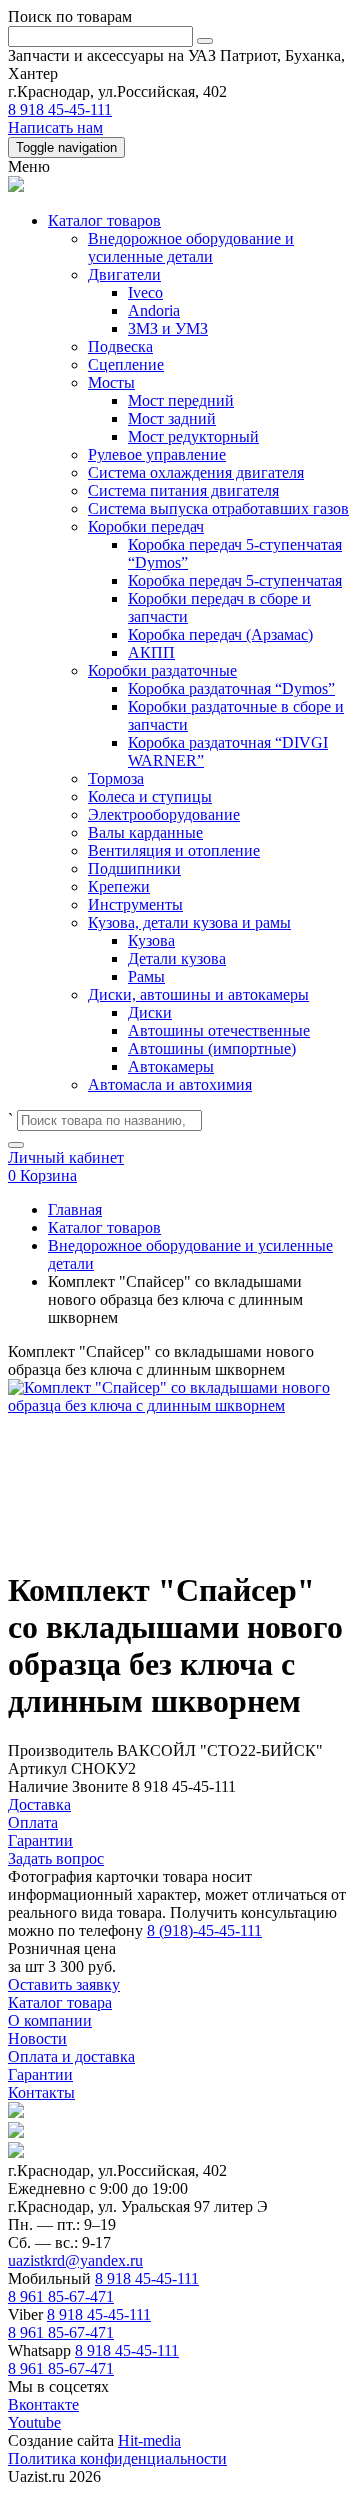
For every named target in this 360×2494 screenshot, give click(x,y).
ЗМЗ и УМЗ (168, 328)
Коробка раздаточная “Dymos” (231, 688)
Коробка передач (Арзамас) (220, 634)
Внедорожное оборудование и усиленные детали (191, 247)
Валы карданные (145, 832)
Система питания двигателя (183, 490)
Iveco (145, 292)
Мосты (111, 382)
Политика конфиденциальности (117, 2458)
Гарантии (40, 2074)
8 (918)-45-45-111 (204, 1930)
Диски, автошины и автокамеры (198, 994)
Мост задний (172, 418)
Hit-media (149, 2440)
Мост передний (181, 400)
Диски (150, 1012)
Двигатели (124, 274)
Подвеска (120, 346)
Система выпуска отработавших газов (218, 508)
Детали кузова (177, 958)
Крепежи (119, 886)
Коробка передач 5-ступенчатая (235, 580)
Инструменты (135, 904)
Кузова (151, 940)
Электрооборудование (164, 814)
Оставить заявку (64, 1984)
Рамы (146, 976)
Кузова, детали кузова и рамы (189, 922)
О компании (50, 2020)
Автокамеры (171, 1066)
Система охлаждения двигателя (196, 472)
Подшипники (134, 868)
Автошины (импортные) (212, 1048)
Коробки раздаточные (162, 670)
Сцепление (126, 364)
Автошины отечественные (219, 1030)
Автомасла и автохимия (170, 1084)
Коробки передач (146, 526)
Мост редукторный (193, 436)
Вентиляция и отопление (174, 850)
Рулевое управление (157, 454)
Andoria (154, 310)
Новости (37, 2038)
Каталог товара (60, 2002)
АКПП (151, 652)
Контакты (41, 2092)
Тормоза (116, 778)
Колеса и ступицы (150, 796)
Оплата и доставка (71, 2056)
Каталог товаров (104, 220)
